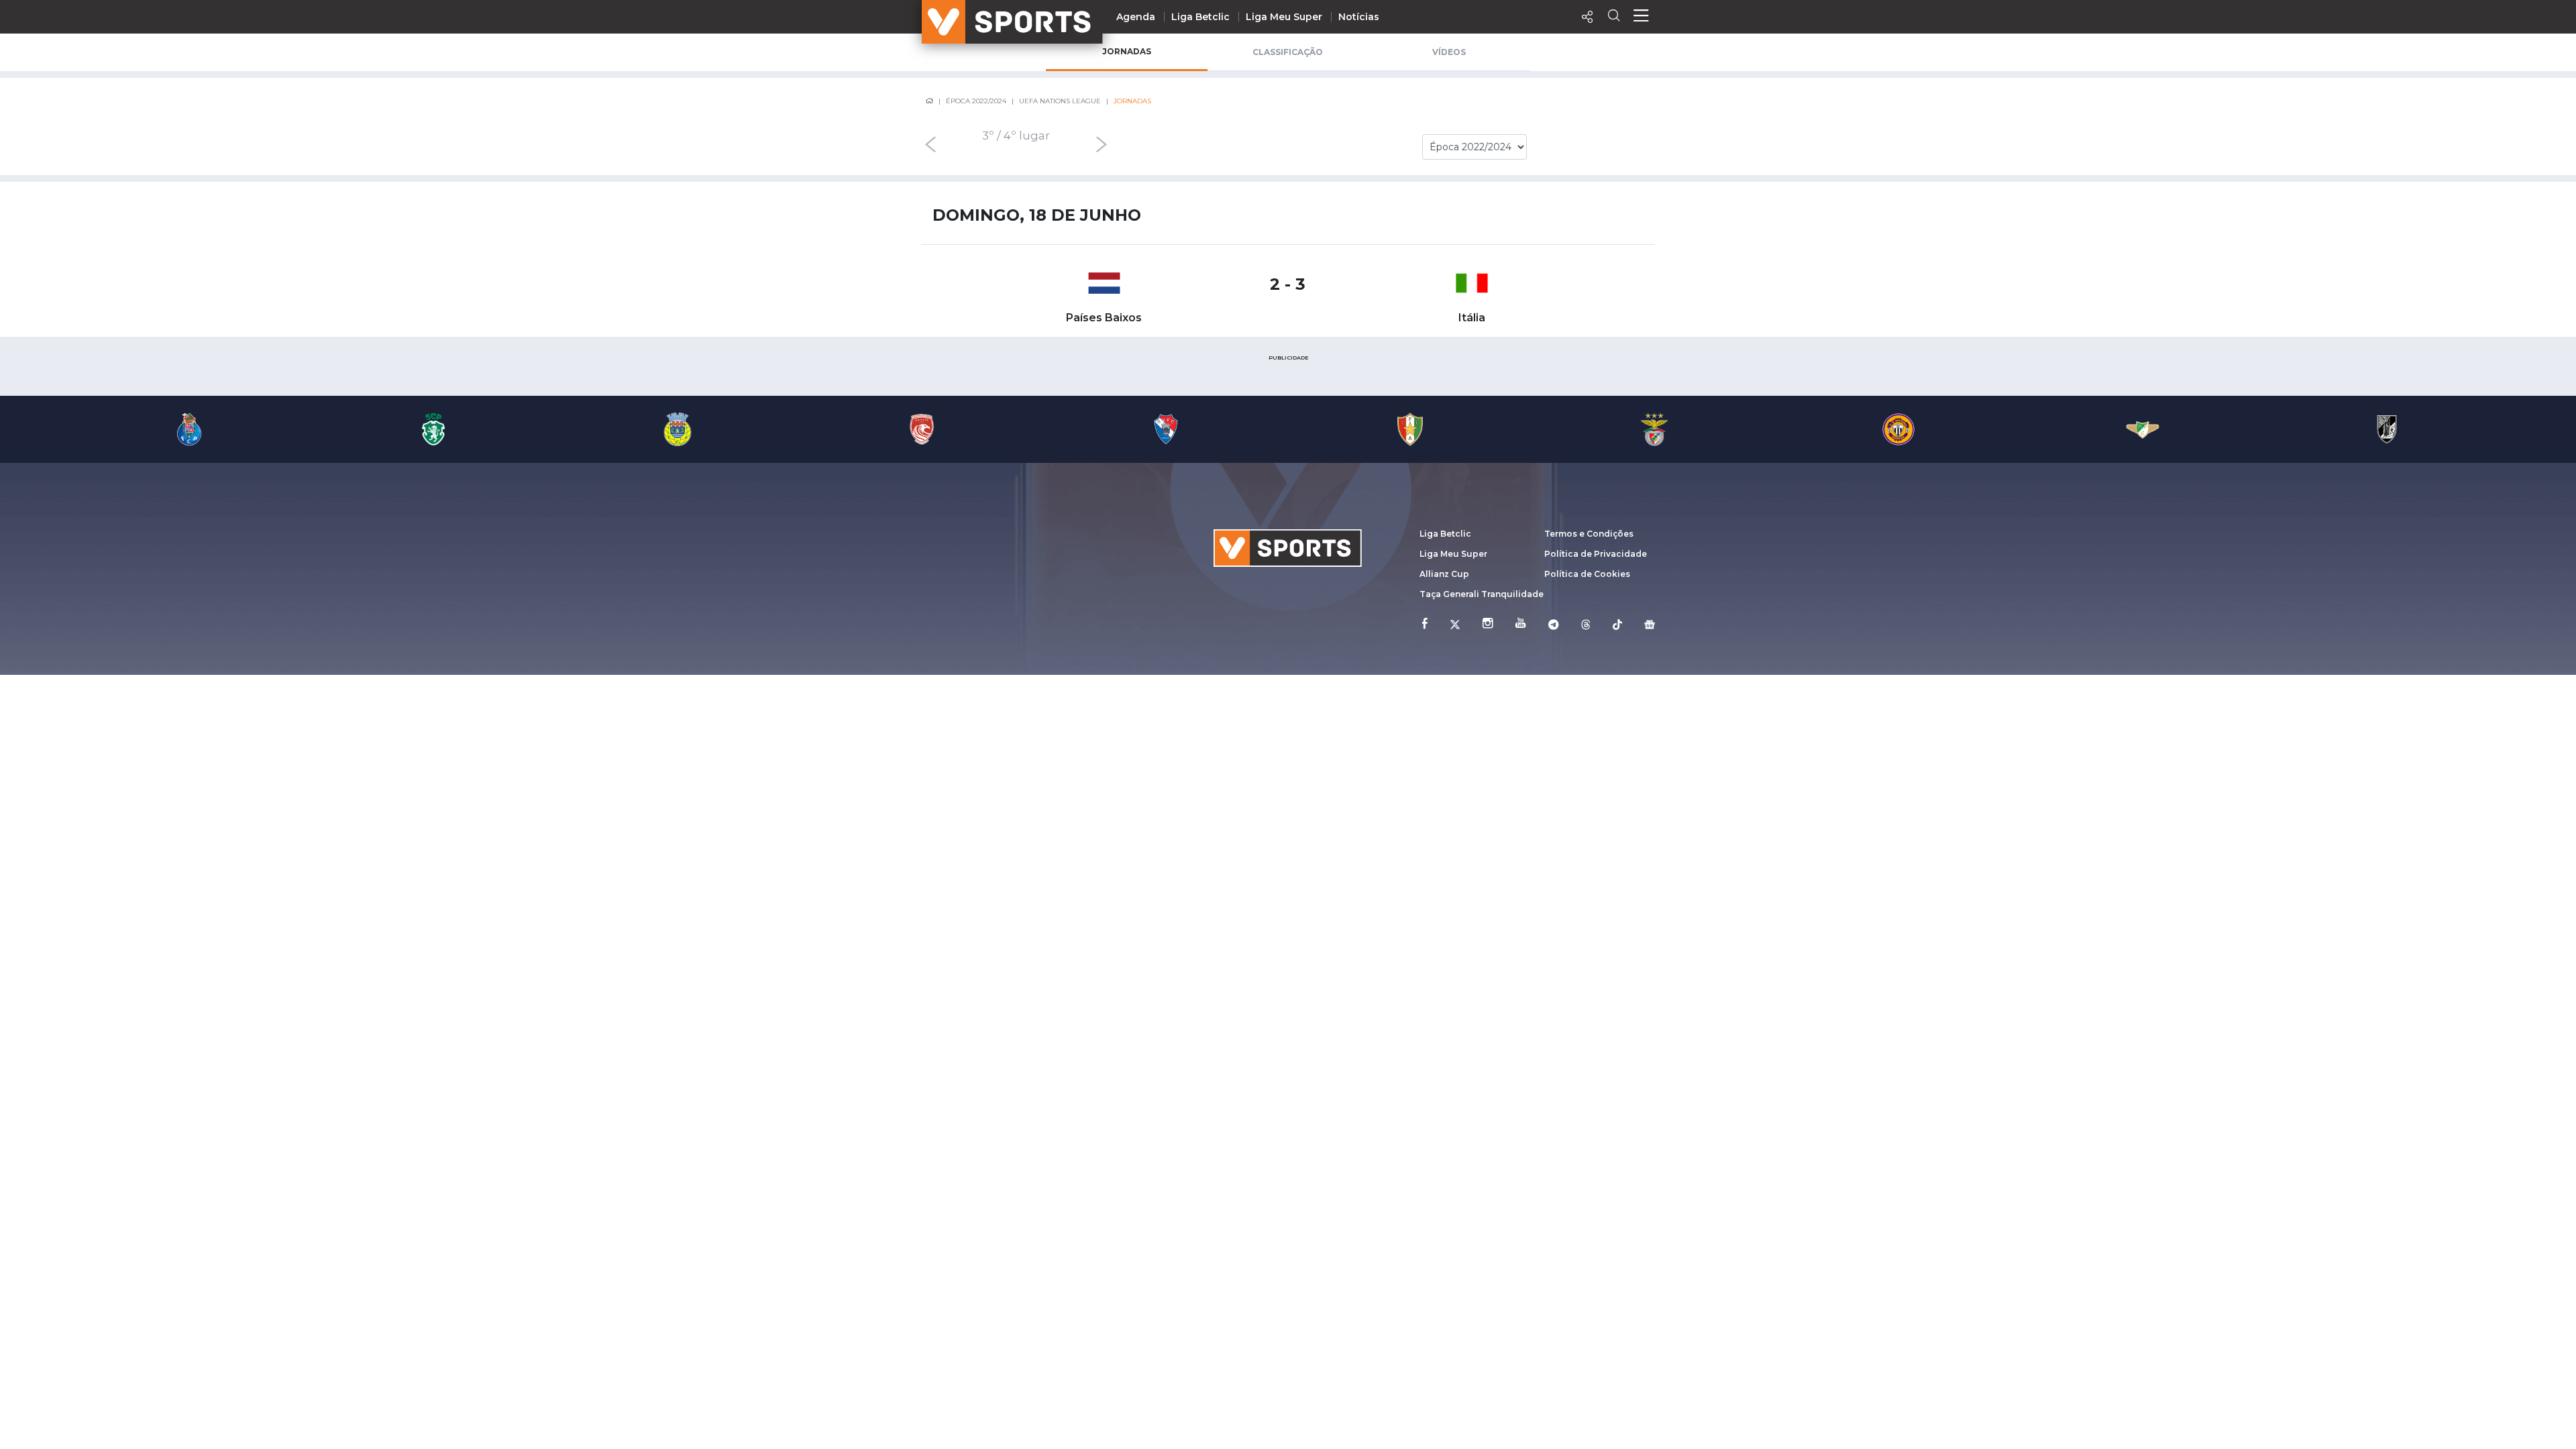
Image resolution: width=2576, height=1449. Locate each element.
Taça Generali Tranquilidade (1482, 594)
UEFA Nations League (1060, 101)
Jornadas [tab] (1127, 51)
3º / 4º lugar (1016, 136)
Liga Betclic (1200, 17)
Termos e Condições (1589, 534)
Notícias (1359, 17)
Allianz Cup (1444, 574)
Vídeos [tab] (1449, 52)
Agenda (1136, 17)
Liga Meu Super (1284, 17)
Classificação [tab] (1288, 52)
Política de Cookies (1587, 574)
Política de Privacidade (1596, 554)
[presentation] (930, 144)
